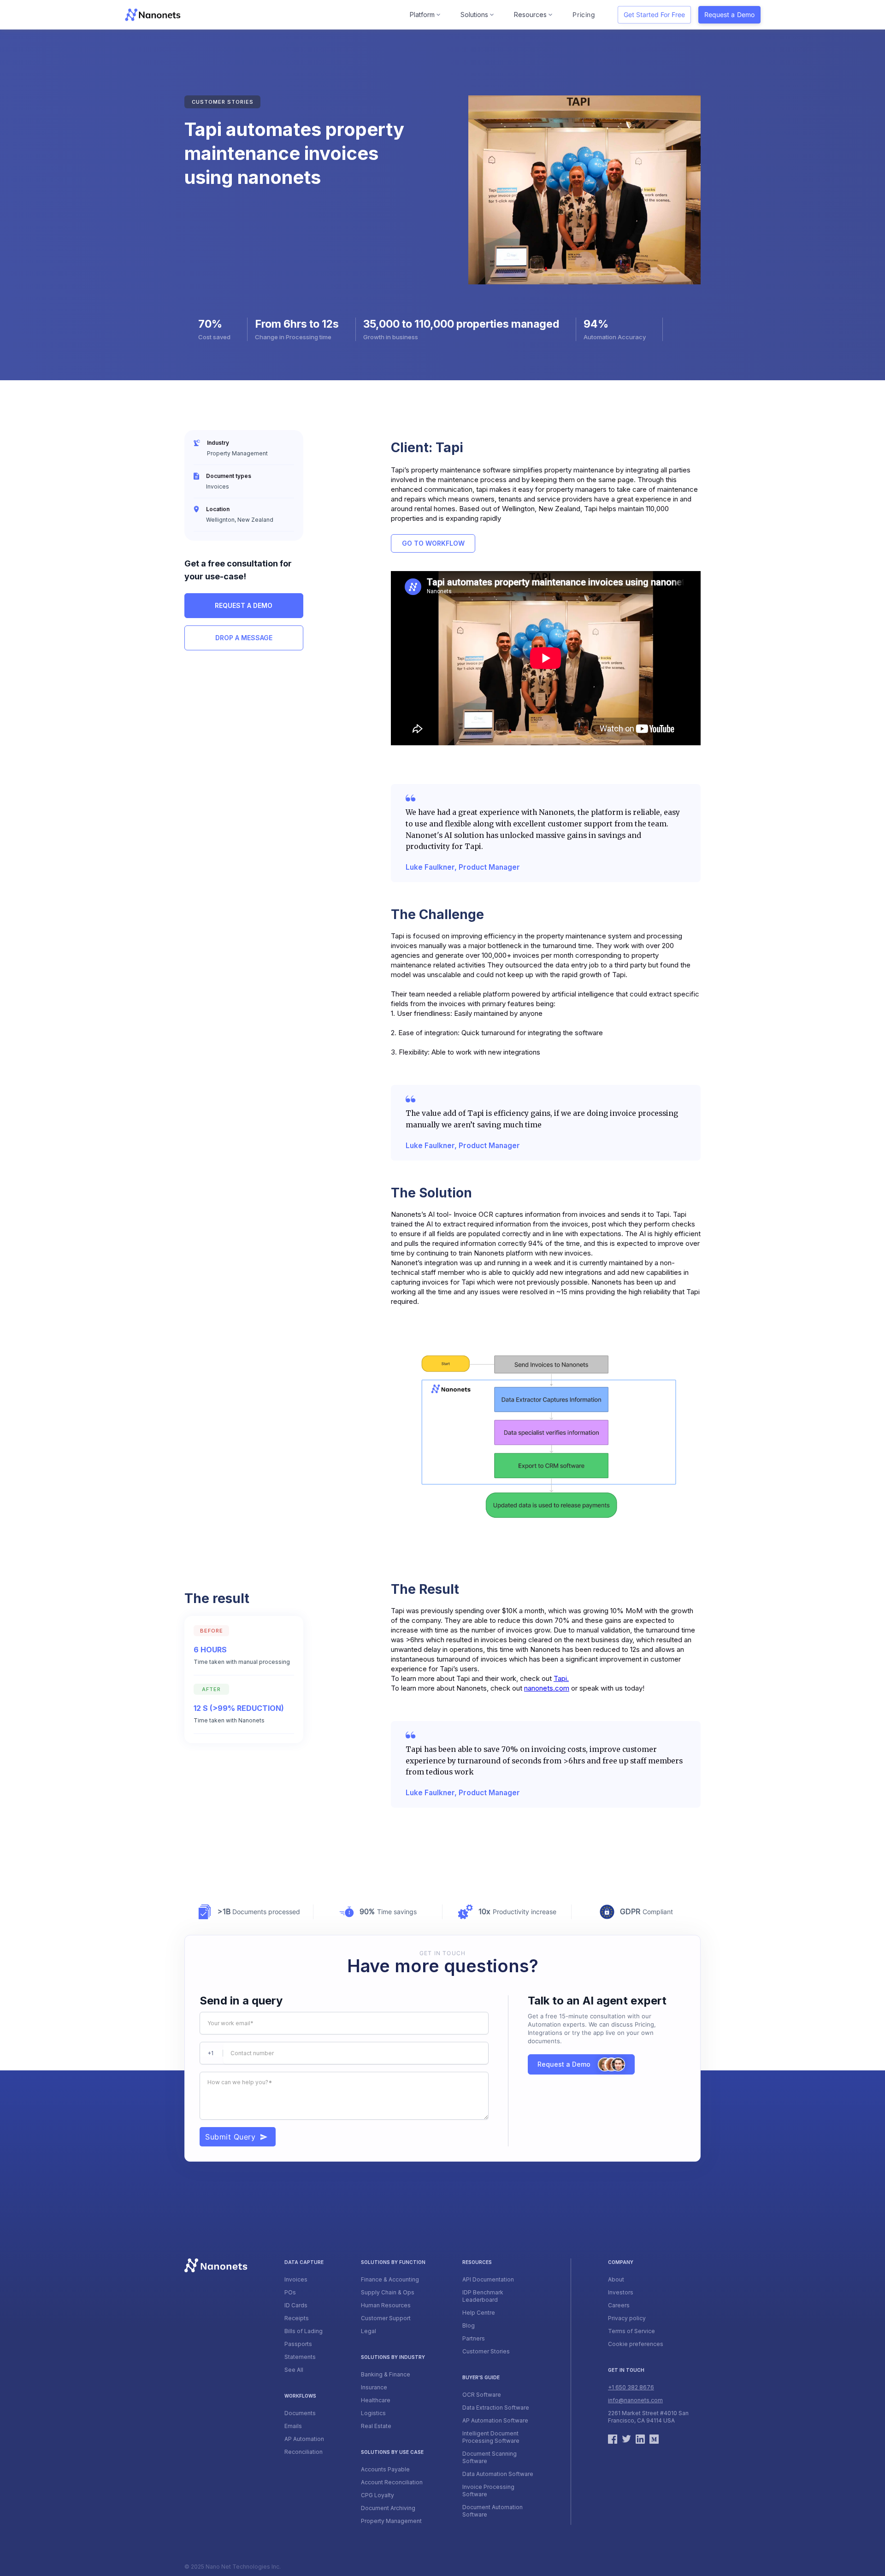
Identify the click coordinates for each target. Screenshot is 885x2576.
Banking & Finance (386, 2374)
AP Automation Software (495, 2420)
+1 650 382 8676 (631, 2387)
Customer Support (386, 2318)
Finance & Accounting (390, 2279)
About (616, 2279)
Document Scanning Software (490, 2457)
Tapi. (561, 1678)
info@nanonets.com (635, 2400)
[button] (426, 15)
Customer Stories (486, 2351)
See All (294, 2370)
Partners (474, 2338)
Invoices (296, 2279)
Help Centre (479, 2313)
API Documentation (488, 2279)
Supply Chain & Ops (388, 2292)
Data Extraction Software (496, 2408)
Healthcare (376, 2400)
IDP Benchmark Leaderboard (483, 2296)
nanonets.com (547, 1688)
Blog (469, 2325)
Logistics (373, 2413)
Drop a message (244, 638)
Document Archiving (388, 2508)
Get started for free (654, 15)
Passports (298, 2344)
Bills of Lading (304, 2331)
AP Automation (304, 2439)
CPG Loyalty (378, 2495)
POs (290, 2292)
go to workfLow (433, 543)
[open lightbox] (546, 1438)
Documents (300, 2413)
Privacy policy (627, 2318)
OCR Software (482, 2395)
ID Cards (296, 2305)
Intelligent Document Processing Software (491, 2437)
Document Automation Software (493, 2511)
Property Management (391, 2521)
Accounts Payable (385, 2469)
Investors (621, 2292)
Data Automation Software (498, 2474)
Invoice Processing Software (488, 2491)
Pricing (584, 15)
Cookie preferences (636, 2344)
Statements (300, 2357)
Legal (369, 2331)
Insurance (374, 2387)
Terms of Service (631, 2331)
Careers (619, 2305)
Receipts (297, 2318)
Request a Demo (729, 15)
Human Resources (386, 2305)
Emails (293, 2426)
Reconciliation (304, 2452)
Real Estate (376, 2426)
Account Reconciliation (392, 2482)
